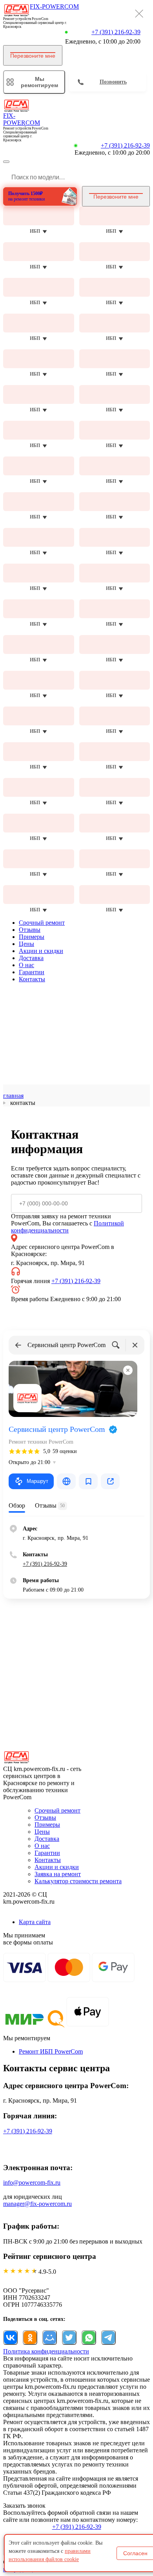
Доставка (31, 958)
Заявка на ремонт (58, 1874)
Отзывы (30, 930)
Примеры (32, 937)
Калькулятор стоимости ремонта (78, 1881)
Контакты (32, 979)
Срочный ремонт (42, 923)
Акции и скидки (41, 951)
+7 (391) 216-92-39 (116, 32)
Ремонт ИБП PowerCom (51, 2051)
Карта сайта (35, 1922)
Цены (26, 944)
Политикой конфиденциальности (67, 1227)
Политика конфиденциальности (46, 2351)
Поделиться (10, 2338)
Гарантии (32, 972)
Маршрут (37, 1481)
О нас (26, 965)
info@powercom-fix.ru (32, 2183)
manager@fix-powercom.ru (37, 2204)
